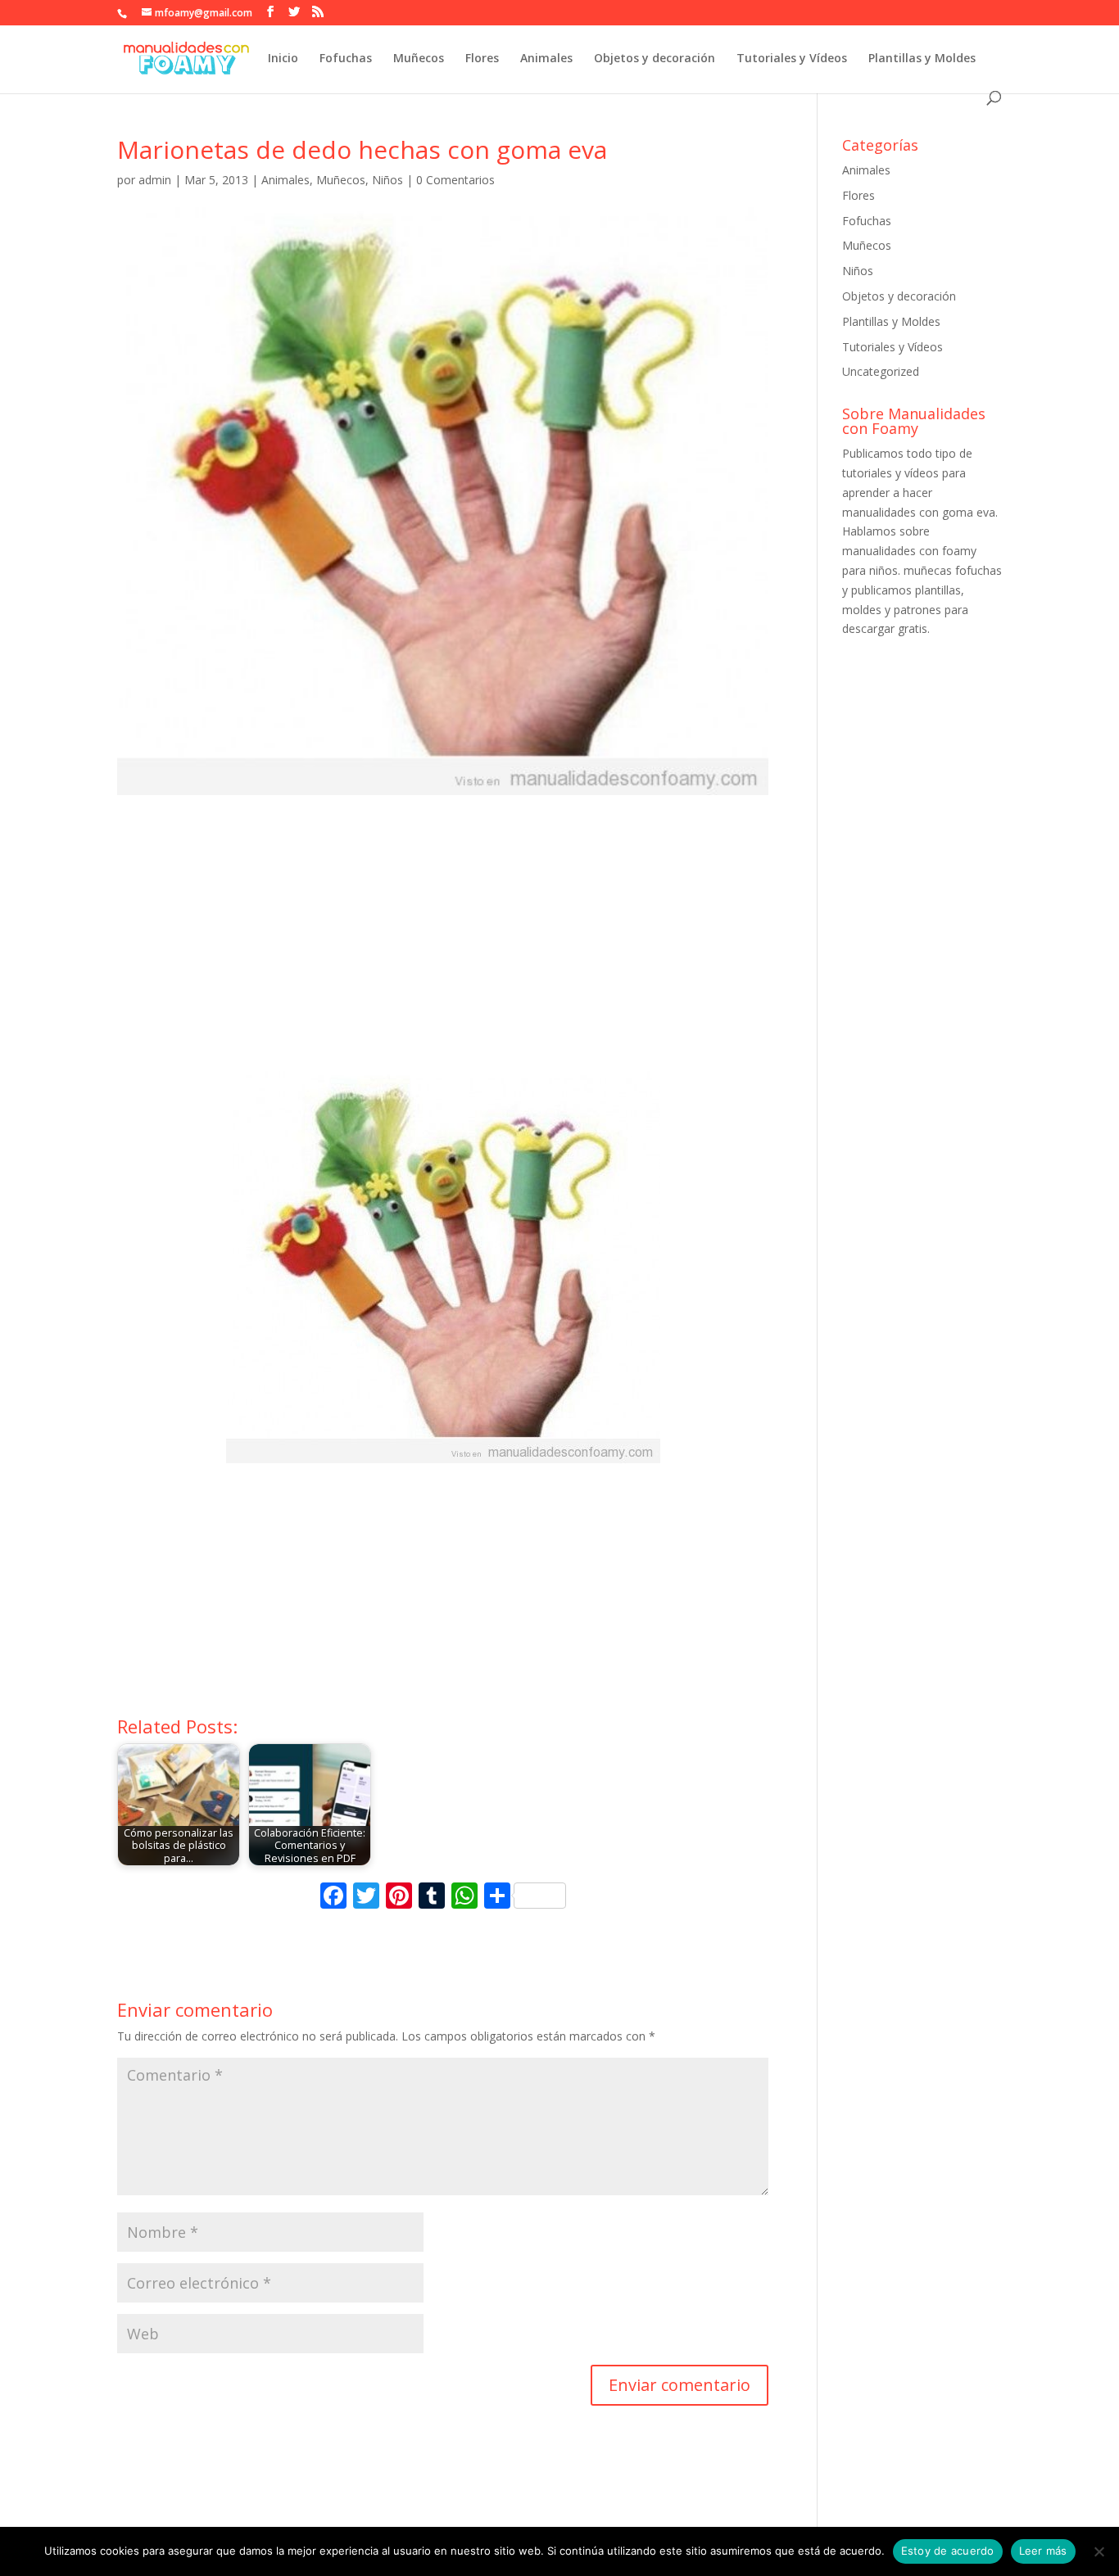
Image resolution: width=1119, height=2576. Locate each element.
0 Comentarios (455, 180)
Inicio (283, 59)
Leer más (1043, 2551)
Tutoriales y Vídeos (792, 59)
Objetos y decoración (655, 59)
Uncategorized (881, 371)
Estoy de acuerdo (948, 2551)
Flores (482, 59)
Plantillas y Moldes (922, 59)
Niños (387, 180)
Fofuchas (346, 59)
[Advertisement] (443, 948)
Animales (546, 59)
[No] (1099, 2551)
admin (155, 180)
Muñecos (419, 59)
